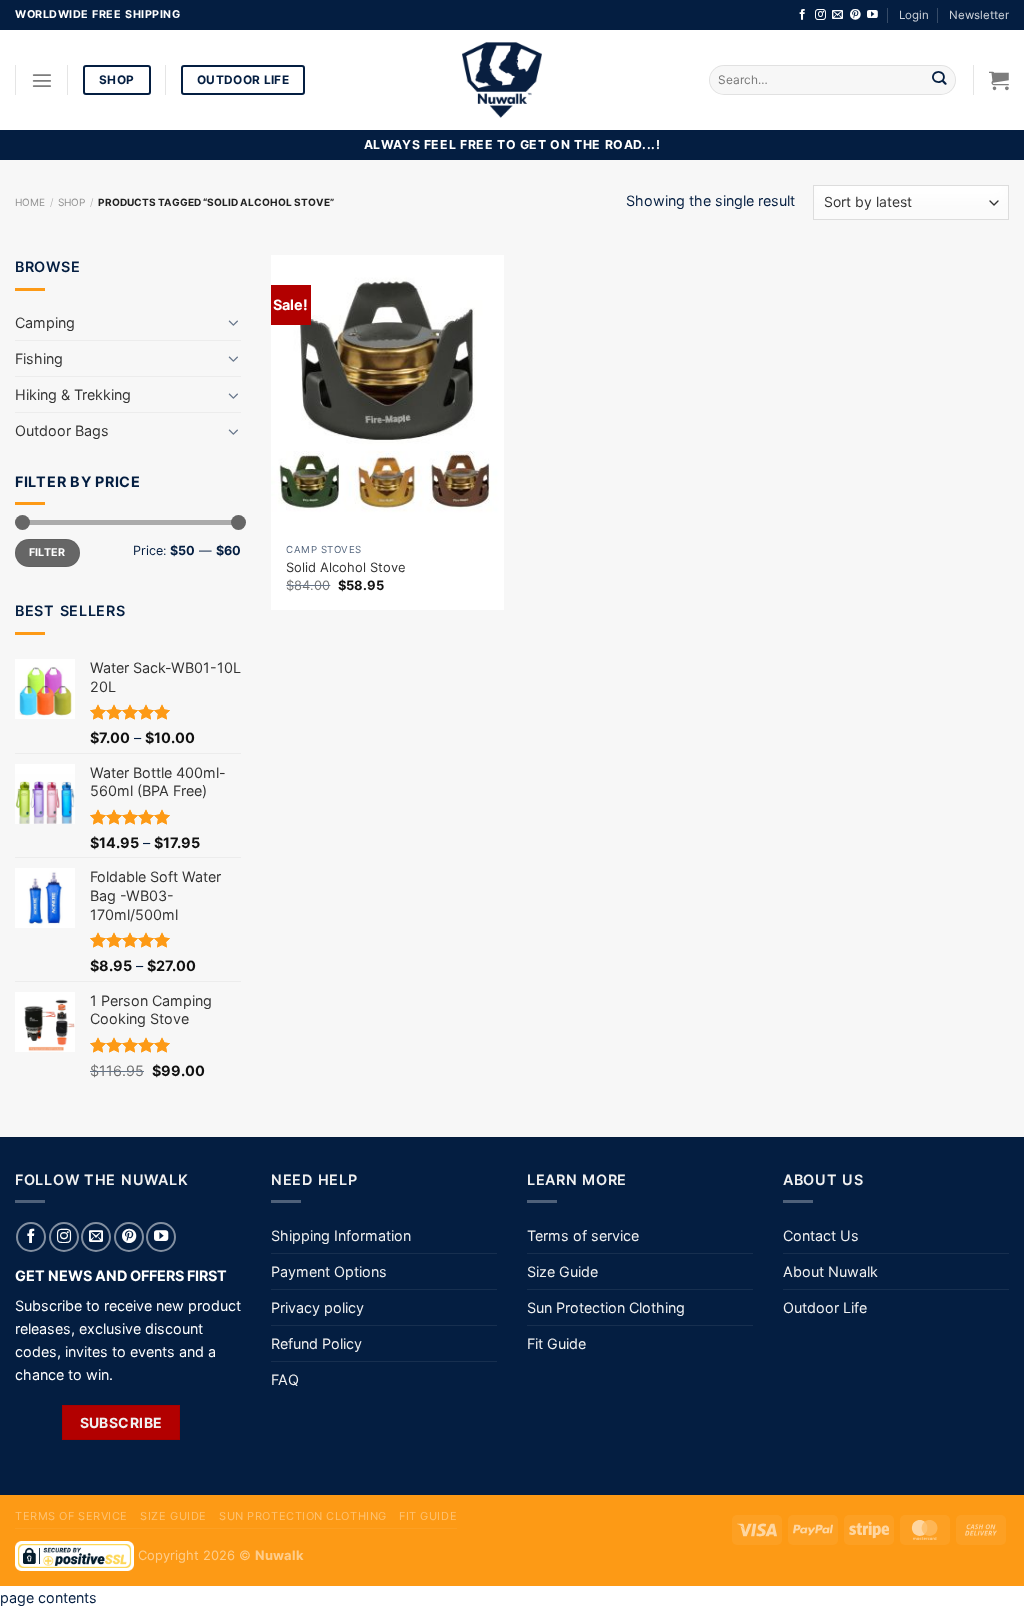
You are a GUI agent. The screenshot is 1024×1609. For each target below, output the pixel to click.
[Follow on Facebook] (802, 15)
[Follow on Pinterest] (855, 15)
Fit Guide (556, 1343)
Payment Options (329, 1271)
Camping (45, 322)
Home (30, 202)
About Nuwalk (830, 1271)
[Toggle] (234, 322)
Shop (71, 202)
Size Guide (562, 1271)
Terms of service (583, 1235)
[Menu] (42, 80)
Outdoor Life (825, 1307)
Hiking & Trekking (73, 394)
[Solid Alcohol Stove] (387, 394)
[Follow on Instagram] (820, 15)
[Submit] (939, 80)
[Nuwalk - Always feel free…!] (502, 80)
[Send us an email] (837, 15)
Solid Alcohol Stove (346, 567)
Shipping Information (341, 1235)
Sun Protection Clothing (606, 1307)
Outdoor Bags (62, 430)
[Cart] (999, 80)
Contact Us (821, 1235)
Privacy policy (317, 1307)
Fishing (39, 358)
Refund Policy (316, 1343)
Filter (47, 552)
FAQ (285, 1379)
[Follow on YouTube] (872, 15)
